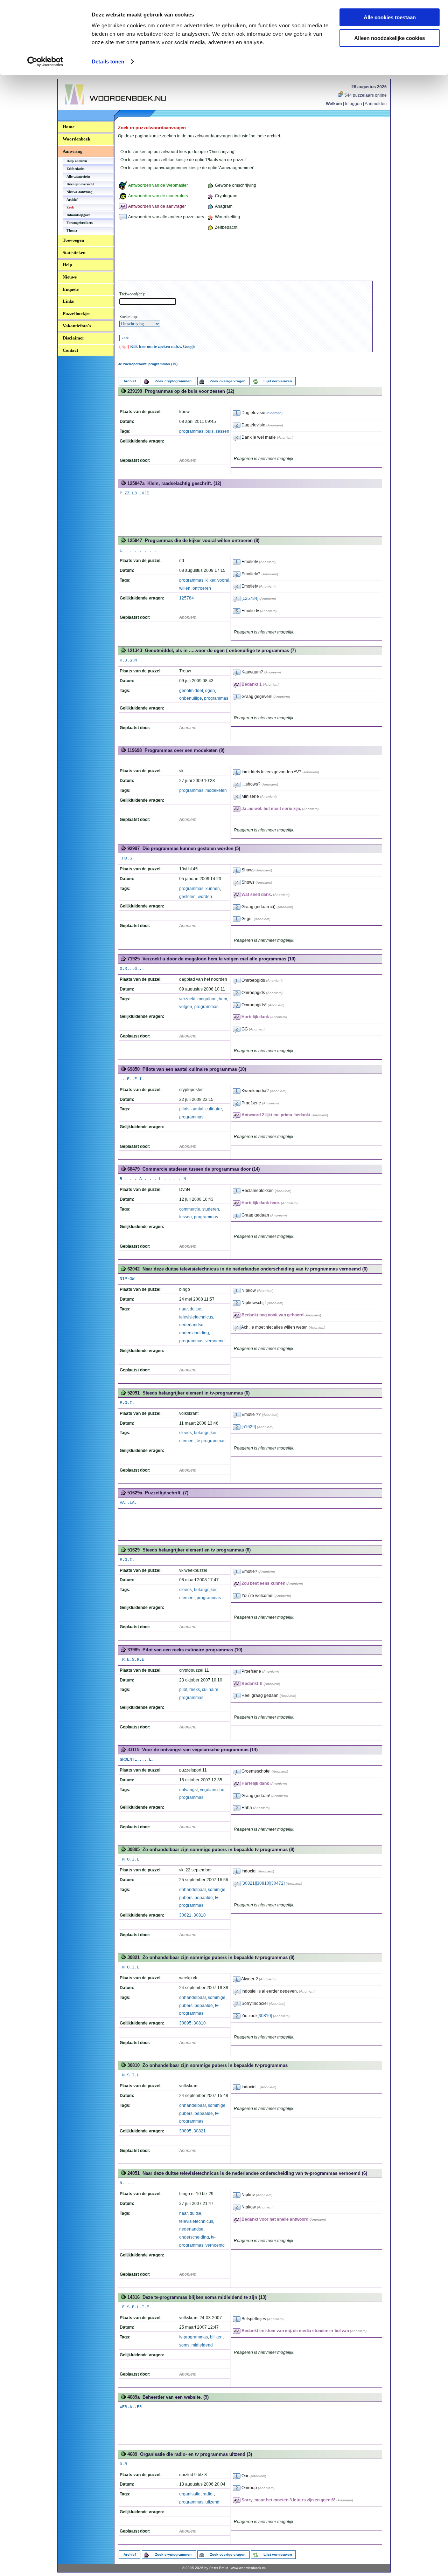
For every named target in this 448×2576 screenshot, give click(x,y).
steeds (185, 1433)
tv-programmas (211, 1441)
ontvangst (188, 1790)
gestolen (187, 897)
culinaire (214, 1109)
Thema (72, 230)
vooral (223, 580)
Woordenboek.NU (84, 108)
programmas (191, 431)
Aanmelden (376, 104)
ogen (210, 691)
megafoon (207, 999)
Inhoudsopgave (78, 215)
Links (68, 301)
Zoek (70, 207)
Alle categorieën (78, 176)
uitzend (212, 2502)
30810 (200, 1915)
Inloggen (353, 104)
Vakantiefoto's (77, 326)
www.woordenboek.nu (249, 2568)
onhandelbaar (192, 1890)
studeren (211, 1209)
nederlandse (191, 1325)
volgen (186, 1007)
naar (183, 1309)
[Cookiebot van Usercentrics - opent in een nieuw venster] (45, 62)
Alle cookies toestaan (390, 17)
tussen (185, 1217)
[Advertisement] (245, 257)
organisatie (190, 2494)
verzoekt (187, 999)
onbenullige (191, 698)
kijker (210, 580)
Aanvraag (73, 151)
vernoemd (215, 1341)
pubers (186, 1898)
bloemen (274, 413)
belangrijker (205, 1433)
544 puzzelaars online (365, 95)
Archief (72, 200)
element (187, 1441)
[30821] (249, 1883)
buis (209, 431)
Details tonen (108, 61)
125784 (187, 598)
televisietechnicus (196, 1317)
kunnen (213, 889)
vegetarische (212, 1790)
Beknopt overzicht (80, 184)
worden (205, 897)
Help (67, 265)
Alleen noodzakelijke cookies (390, 38)
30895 (185, 2023)
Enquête (71, 289)
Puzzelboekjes (76, 313)
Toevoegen (73, 240)
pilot (183, 1690)
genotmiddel (191, 691)
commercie (190, 1209)
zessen (222, 431)
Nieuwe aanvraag (79, 192)
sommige (217, 1890)
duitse (195, 1309)
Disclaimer (73, 338)
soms (184, 2345)
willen (185, 588)
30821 (185, 1915)
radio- (208, 2494)
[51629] (249, 1427)
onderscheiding (194, 1333)
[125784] (250, 598)
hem (223, 999)
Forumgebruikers (80, 223)
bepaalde (204, 1898)
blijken (216, 2337)
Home (69, 127)
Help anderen (77, 161)
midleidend (202, 2345)
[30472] (277, 1883)
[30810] (263, 1883)
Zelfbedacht (75, 169)
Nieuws (70, 277)
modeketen (216, 790)
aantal (197, 1109)
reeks (195, 1690)
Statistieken (74, 252)
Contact (70, 350)
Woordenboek (76, 139)
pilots (184, 1109)
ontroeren (202, 588)
